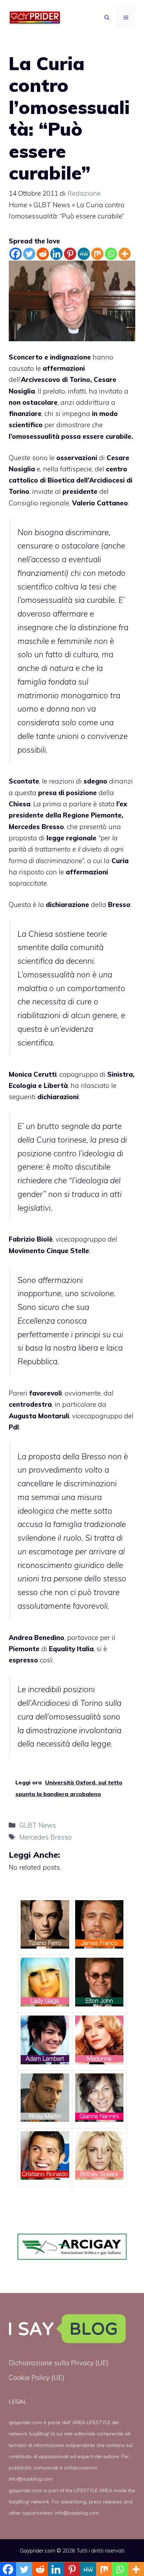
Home (18, 205)
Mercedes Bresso (36, 827)
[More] (125, 254)
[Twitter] (29, 254)
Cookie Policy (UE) (37, 2377)
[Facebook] (16, 254)
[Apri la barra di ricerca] (107, 18)
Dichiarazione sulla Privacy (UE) (59, 2363)
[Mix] (97, 254)
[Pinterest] (70, 254)
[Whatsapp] (111, 254)
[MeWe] (84, 254)
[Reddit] (43, 254)
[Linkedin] (56, 254)
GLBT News (52, 205)
